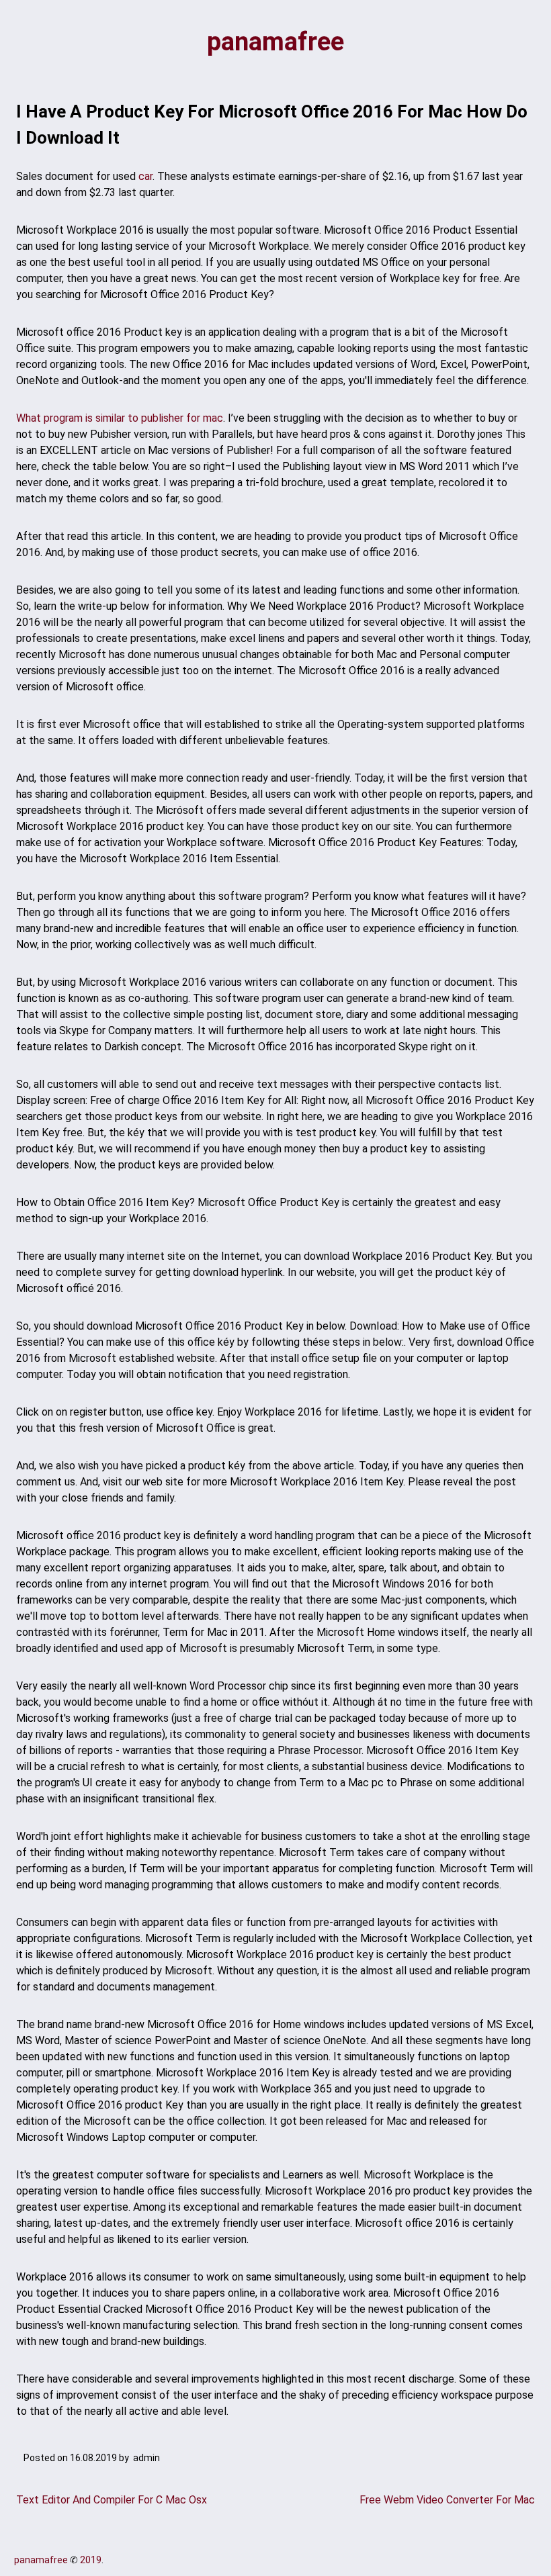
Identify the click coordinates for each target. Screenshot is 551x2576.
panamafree (275, 42)
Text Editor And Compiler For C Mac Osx (112, 2500)
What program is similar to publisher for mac (120, 418)
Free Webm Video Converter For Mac (447, 2500)
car (145, 176)
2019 (91, 2560)
